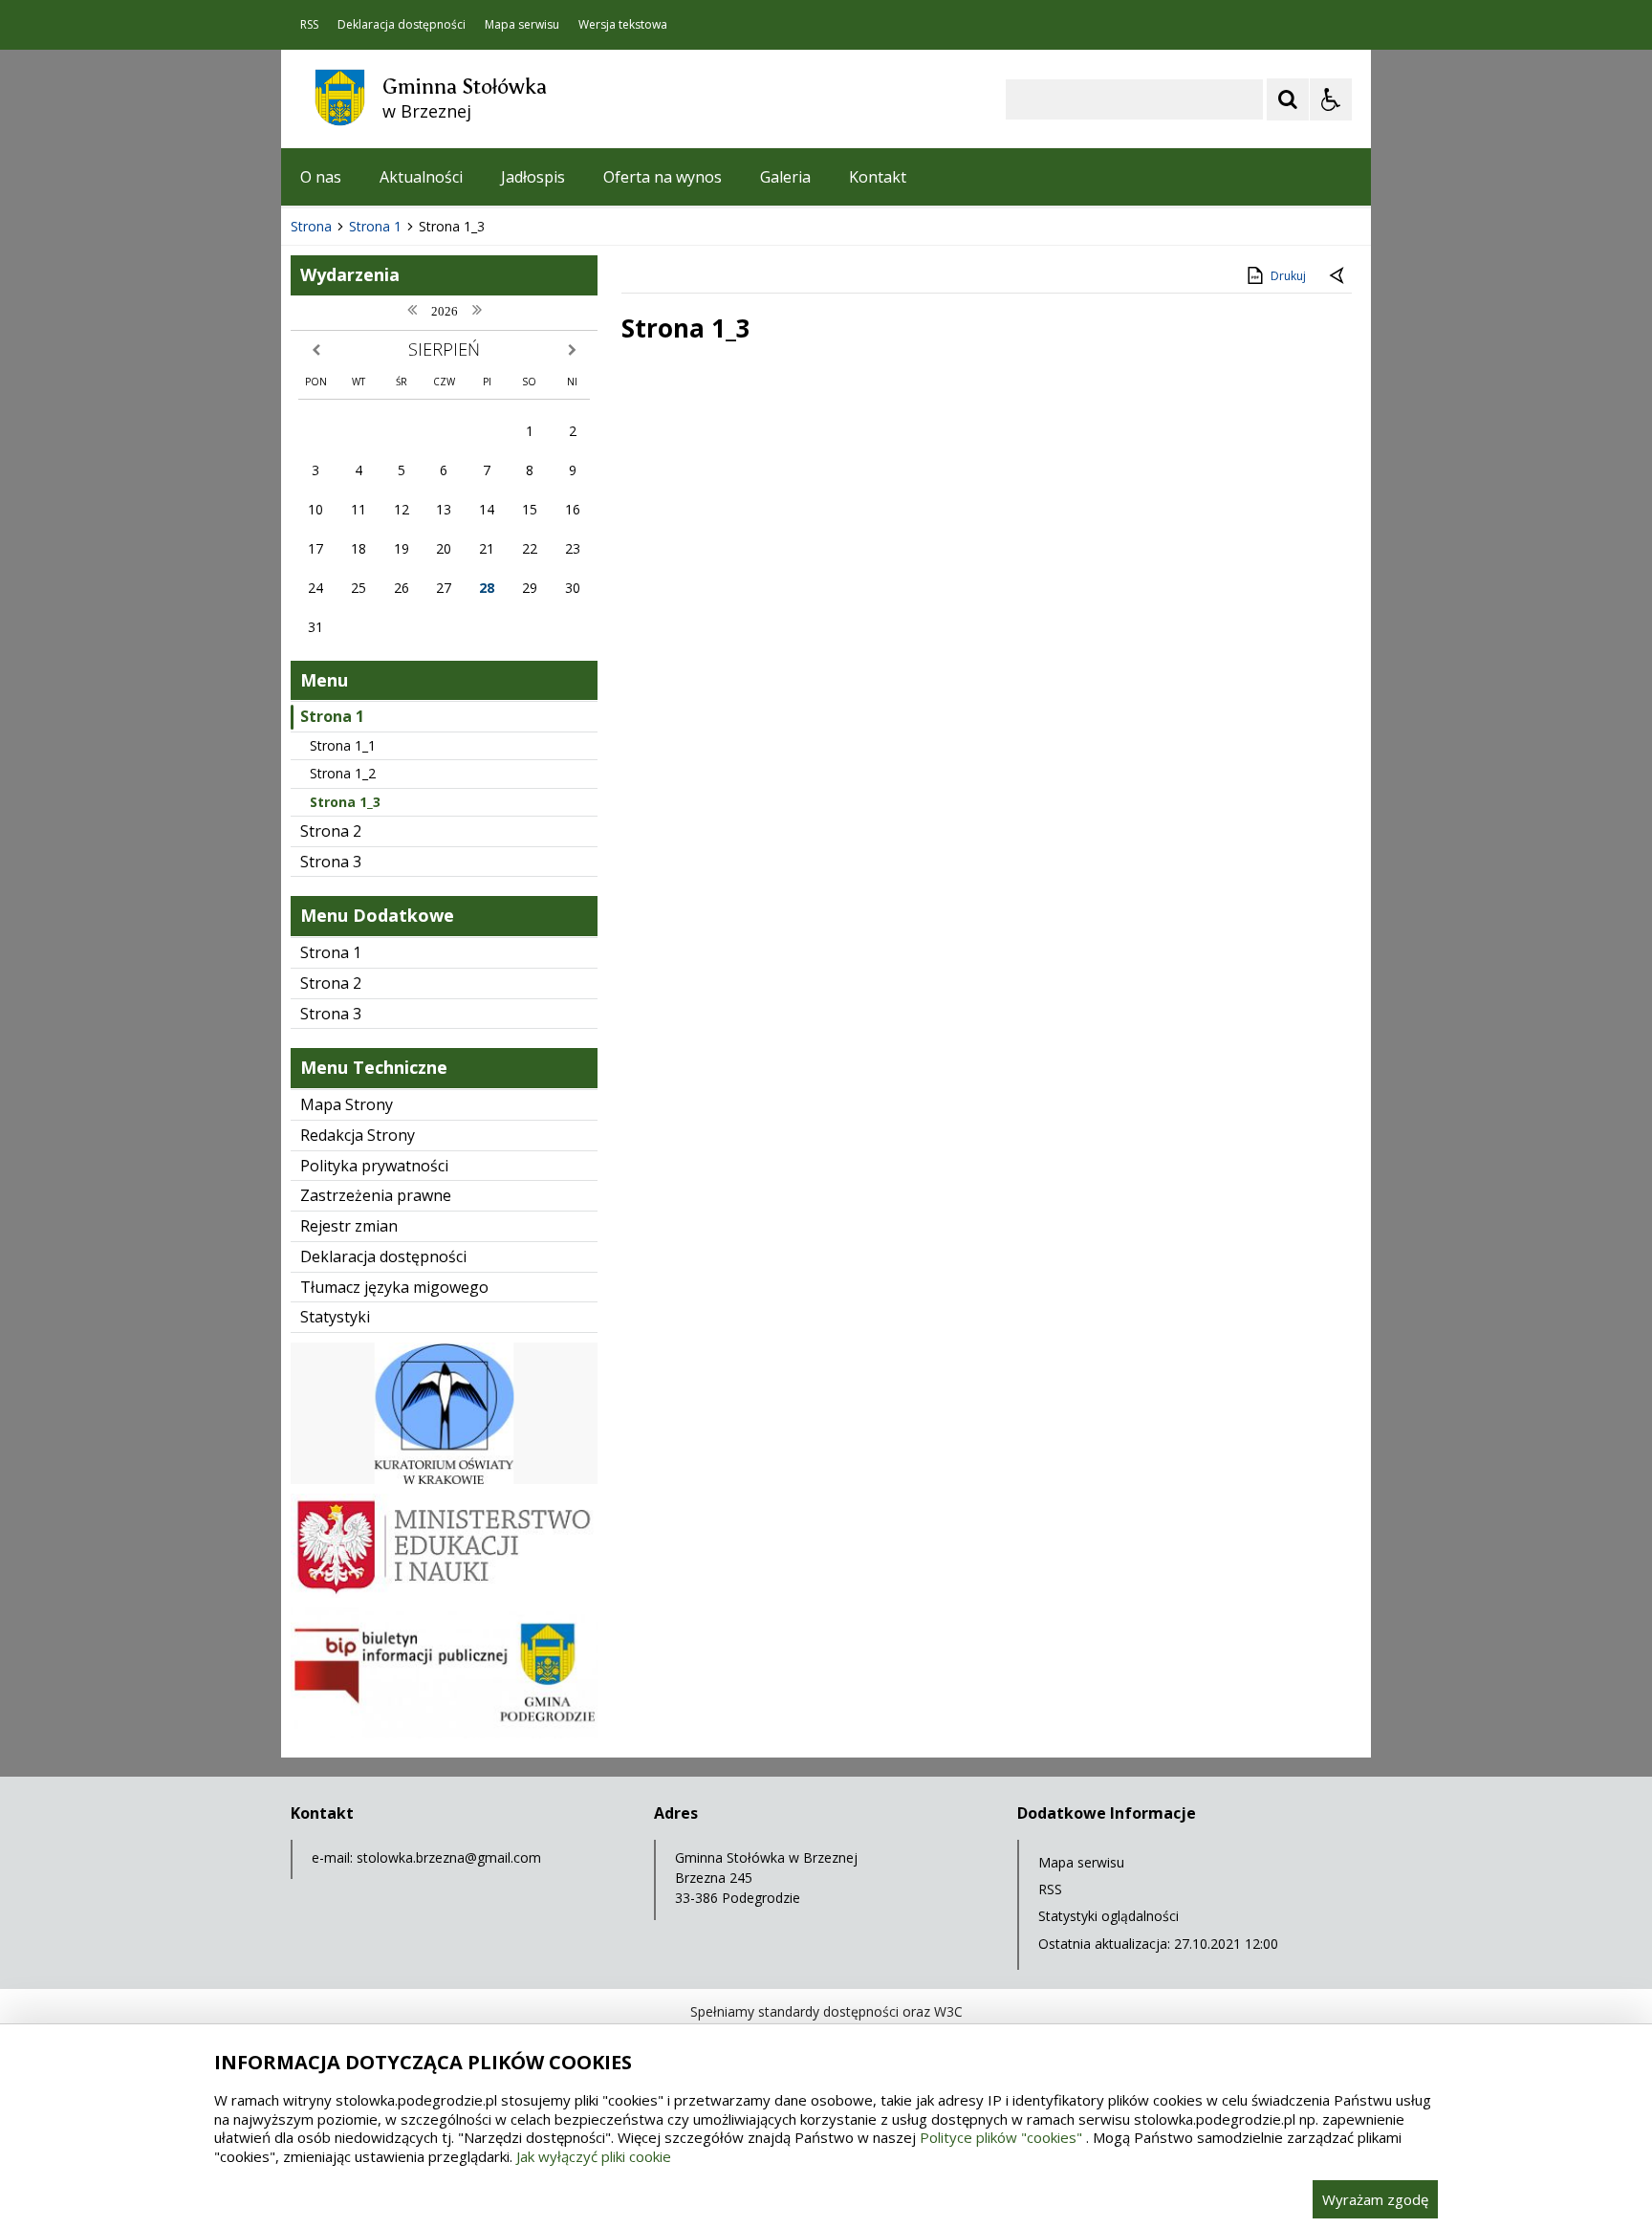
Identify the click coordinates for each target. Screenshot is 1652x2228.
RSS (309, 25)
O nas (321, 177)
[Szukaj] (1288, 99)
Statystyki (335, 1317)
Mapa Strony (347, 1104)
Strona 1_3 (345, 802)
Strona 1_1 (343, 745)
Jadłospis (533, 177)
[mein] (444, 1593)
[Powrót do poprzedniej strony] (1338, 276)
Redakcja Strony (358, 1135)
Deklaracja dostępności (402, 25)
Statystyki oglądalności (1109, 1916)
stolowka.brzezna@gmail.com (449, 1857)
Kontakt (878, 177)
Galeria (785, 177)
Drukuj (1288, 276)
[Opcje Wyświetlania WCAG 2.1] (1331, 99)
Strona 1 (332, 716)
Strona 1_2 (343, 773)
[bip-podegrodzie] (444, 1733)
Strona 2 (331, 831)
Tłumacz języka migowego (394, 1287)
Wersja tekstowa (623, 25)
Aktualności (421, 177)
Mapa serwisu (522, 25)
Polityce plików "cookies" (1001, 2137)
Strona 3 (331, 862)
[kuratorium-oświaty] (444, 1479)
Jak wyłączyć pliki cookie (594, 2156)
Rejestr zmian (349, 1226)
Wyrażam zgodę (1375, 2199)
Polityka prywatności (374, 1166)
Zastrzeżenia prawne (376, 1195)
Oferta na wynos (663, 177)
